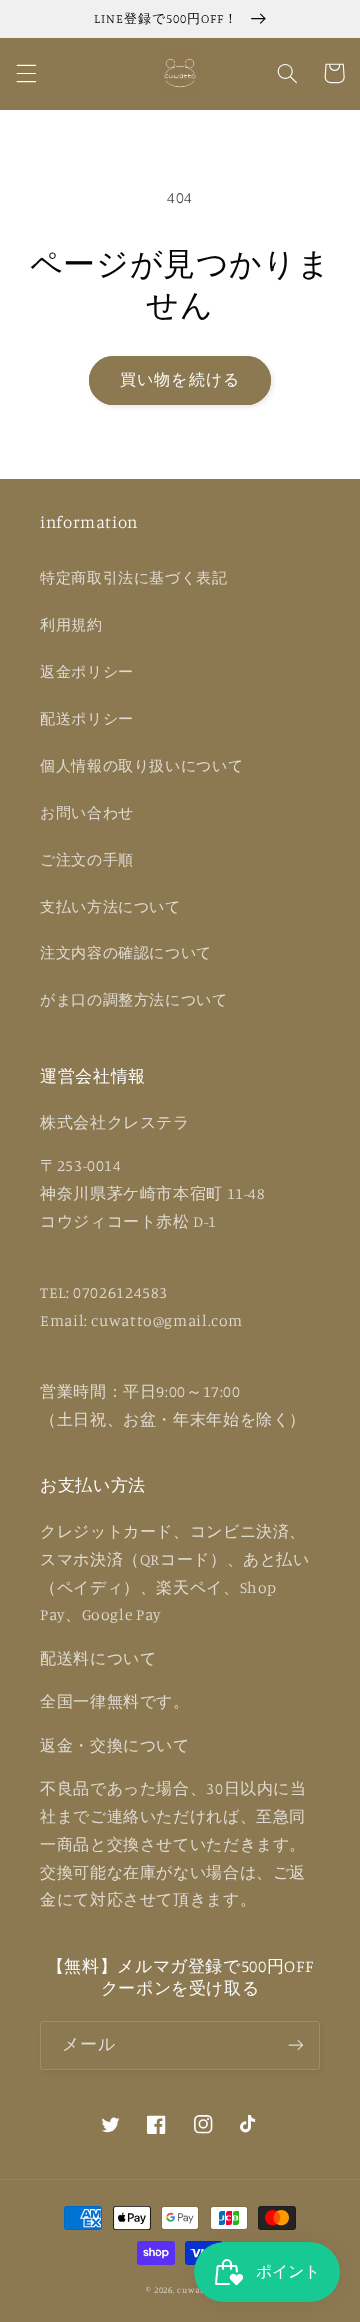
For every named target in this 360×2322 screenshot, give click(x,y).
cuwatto (195, 2289)
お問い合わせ (87, 812)
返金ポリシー (87, 671)
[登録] (296, 2045)
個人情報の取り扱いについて (141, 765)
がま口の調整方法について (134, 999)
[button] (26, 73)
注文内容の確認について (126, 952)
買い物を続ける (179, 379)
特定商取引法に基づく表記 (134, 577)
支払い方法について (110, 906)
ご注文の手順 (87, 859)
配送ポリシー (87, 718)
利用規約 (71, 624)
